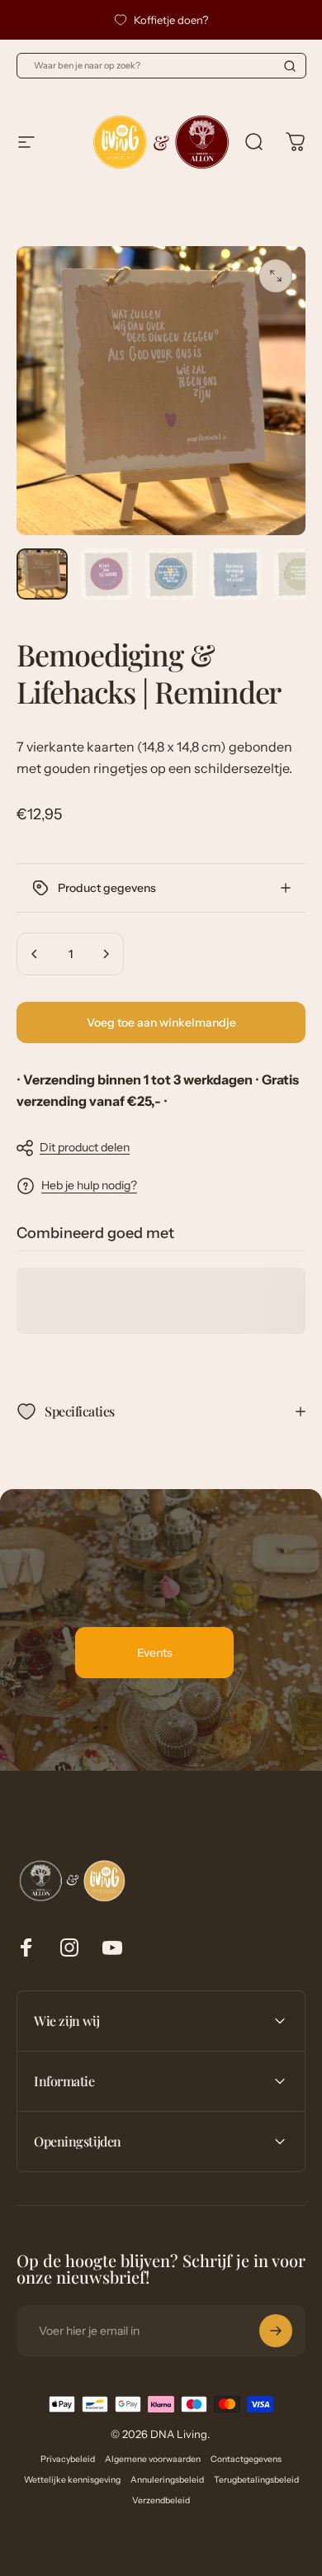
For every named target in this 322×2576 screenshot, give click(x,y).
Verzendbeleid (161, 2500)
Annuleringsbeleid (167, 2480)
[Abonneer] (276, 2331)
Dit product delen (85, 1147)
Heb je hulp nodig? (89, 1186)
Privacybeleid (68, 2459)
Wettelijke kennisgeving (72, 2480)
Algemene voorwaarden (153, 2459)
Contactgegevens (246, 2459)
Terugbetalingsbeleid (256, 2480)
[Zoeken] (290, 66)
